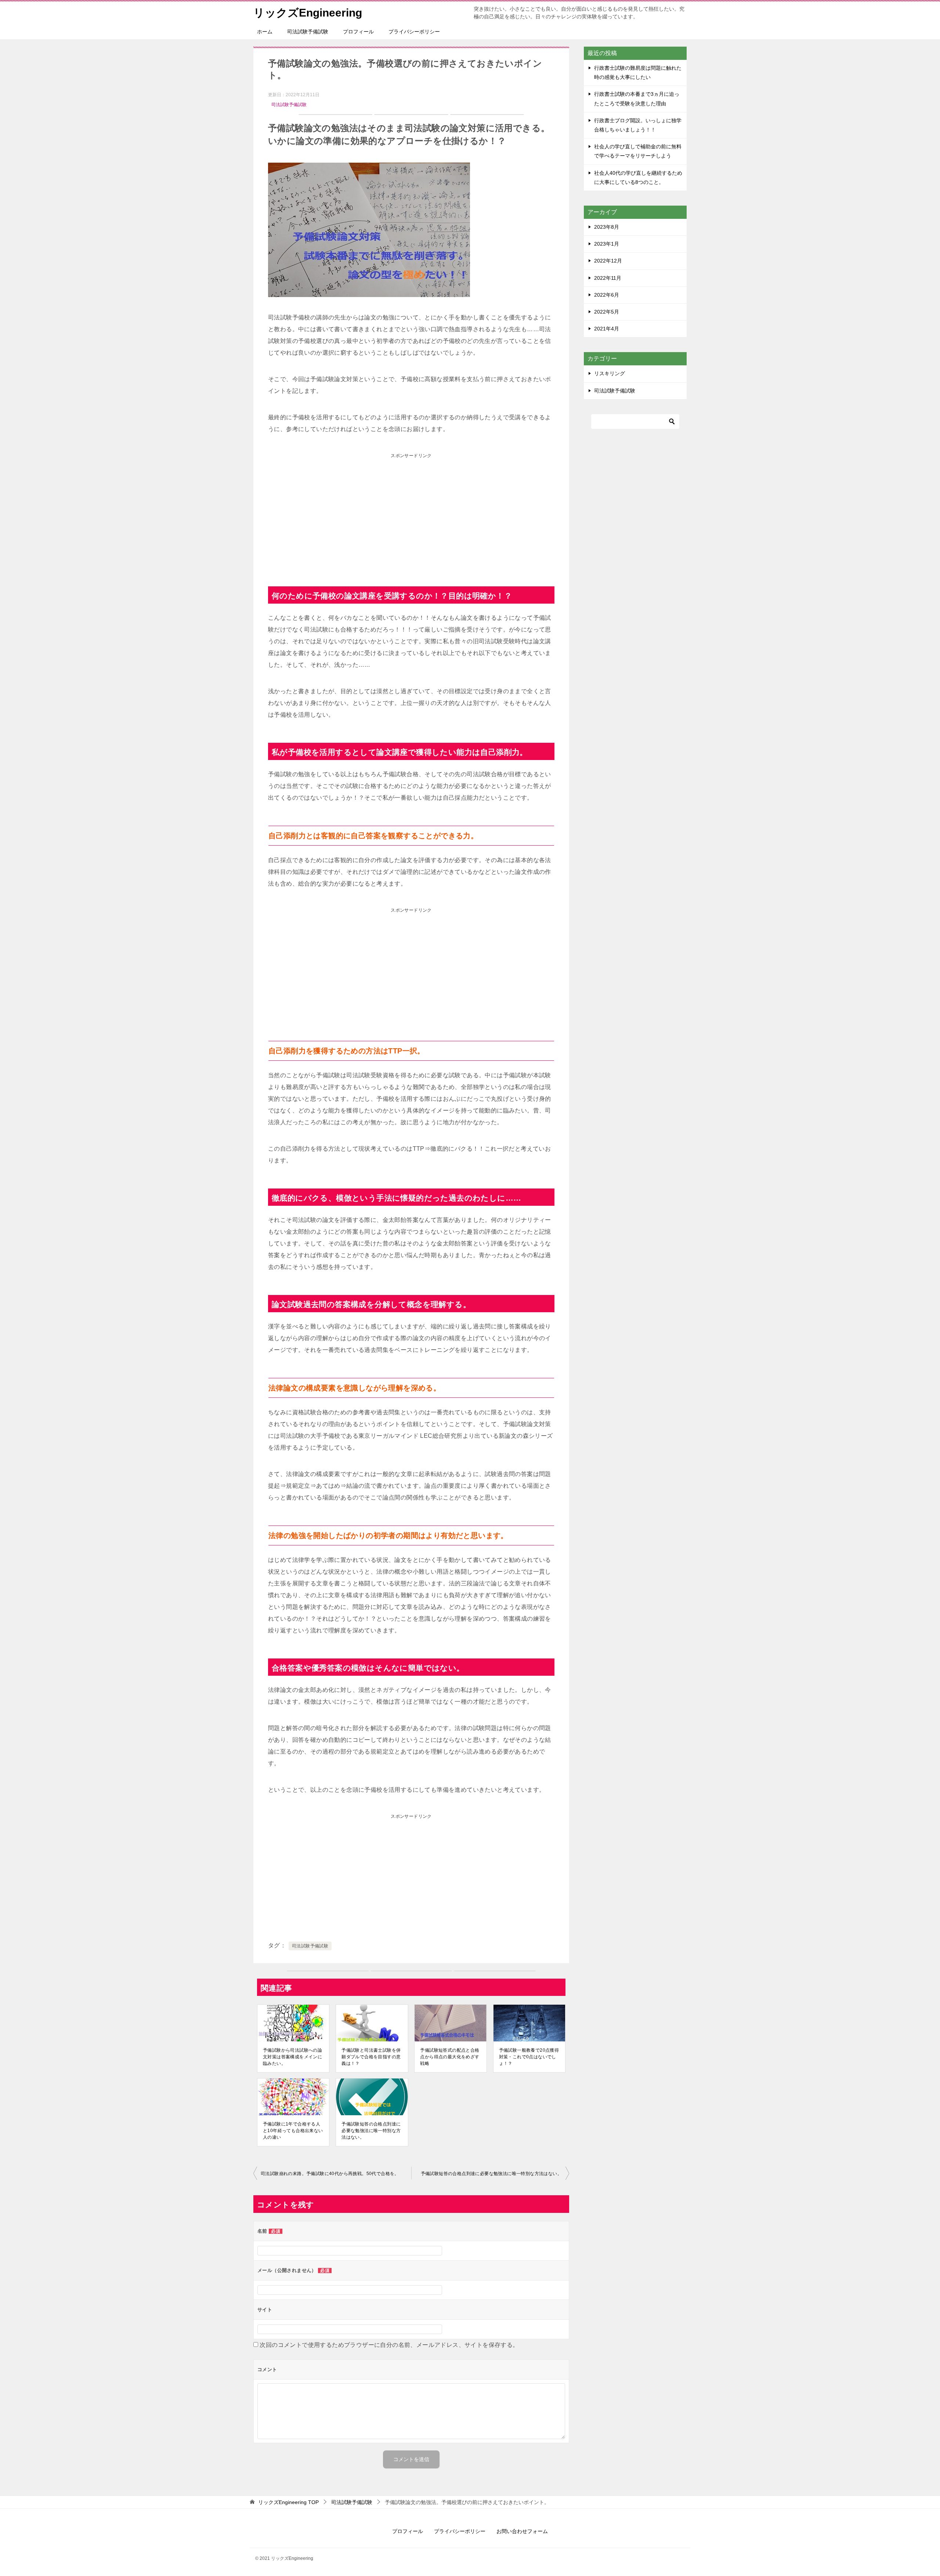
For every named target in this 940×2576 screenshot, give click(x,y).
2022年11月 (608, 278)
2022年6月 (607, 295)
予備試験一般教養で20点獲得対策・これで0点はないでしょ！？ (529, 2057)
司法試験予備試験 (308, 32)
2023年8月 (607, 227)
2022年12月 (608, 261)
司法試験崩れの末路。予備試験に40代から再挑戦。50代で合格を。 (330, 2174)
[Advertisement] (411, 513)
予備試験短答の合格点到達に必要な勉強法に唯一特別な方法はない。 (371, 2131)
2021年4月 (607, 329)
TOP (288, 2502)
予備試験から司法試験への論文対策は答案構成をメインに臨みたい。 (292, 2057)
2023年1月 (607, 244)
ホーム (265, 32)
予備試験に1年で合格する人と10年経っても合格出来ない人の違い (293, 2131)
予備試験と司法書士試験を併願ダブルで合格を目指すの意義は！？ (371, 2057)
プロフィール (358, 32)
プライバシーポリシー (414, 32)
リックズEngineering (308, 13)
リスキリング (610, 373)
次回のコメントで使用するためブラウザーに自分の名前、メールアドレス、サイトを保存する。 (389, 2345)
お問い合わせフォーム (522, 2531)
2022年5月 (607, 312)
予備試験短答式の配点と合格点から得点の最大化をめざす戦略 (450, 2057)
